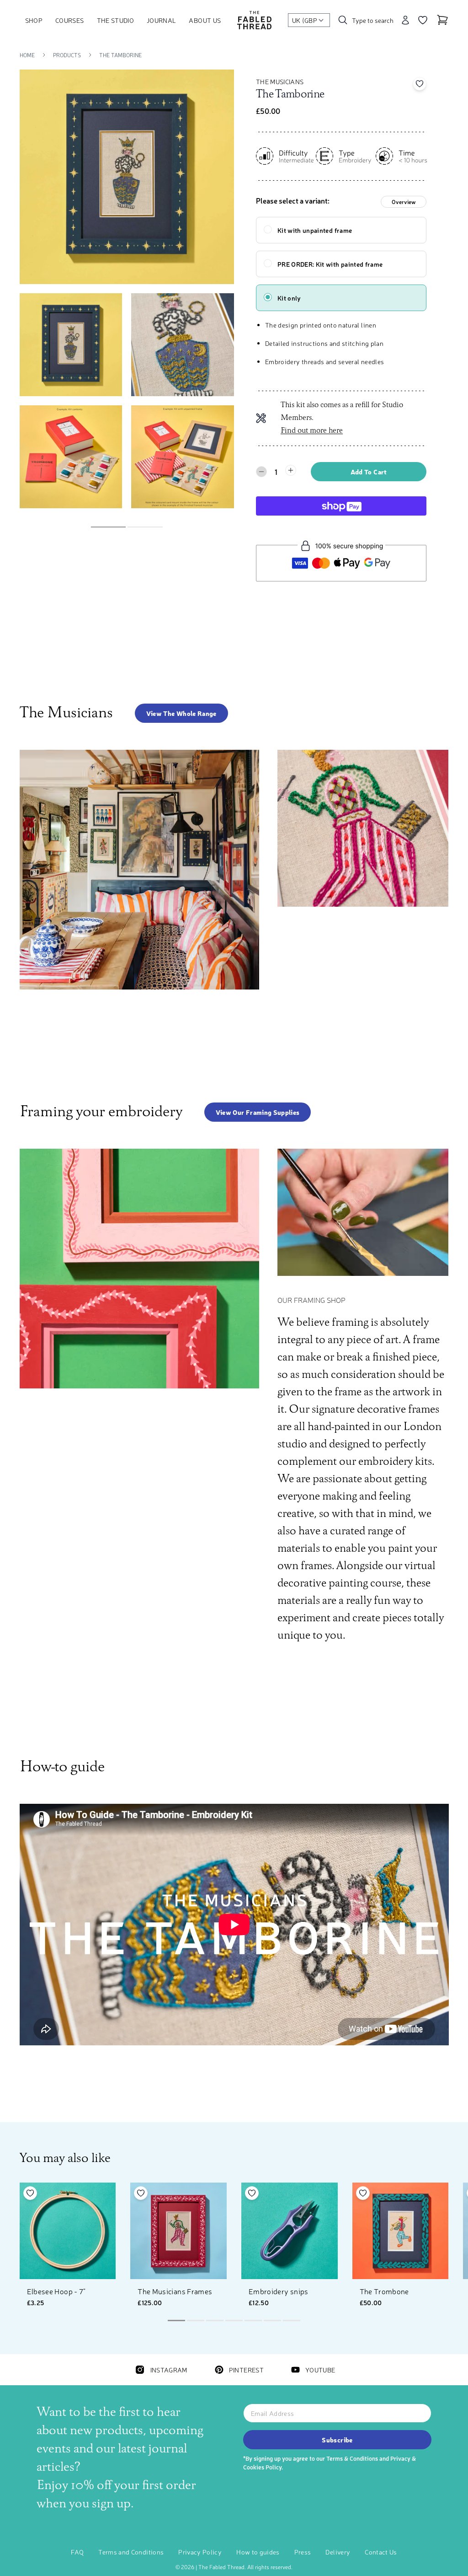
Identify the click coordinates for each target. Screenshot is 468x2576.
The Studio (116, 20)
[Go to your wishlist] (423, 20)
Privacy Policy (200, 2552)
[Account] (405, 20)
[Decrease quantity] (261, 472)
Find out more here (312, 431)
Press (303, 2552)
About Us (205, 20)
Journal (161, 20)
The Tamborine (120, 55)
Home (27, 55)
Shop (34, 20)
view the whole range (181, 713)
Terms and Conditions (131, 2552)
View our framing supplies (258, 1112)
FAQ (77, 2552)
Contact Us (381, 2552)
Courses (69, 20)
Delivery (338, 2552)
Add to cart (369, 472)
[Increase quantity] (291, 470)
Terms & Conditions (352, 2458)
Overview (404, 202)
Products (67, 55)
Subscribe (337, 2440)
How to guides (258, 2552)
